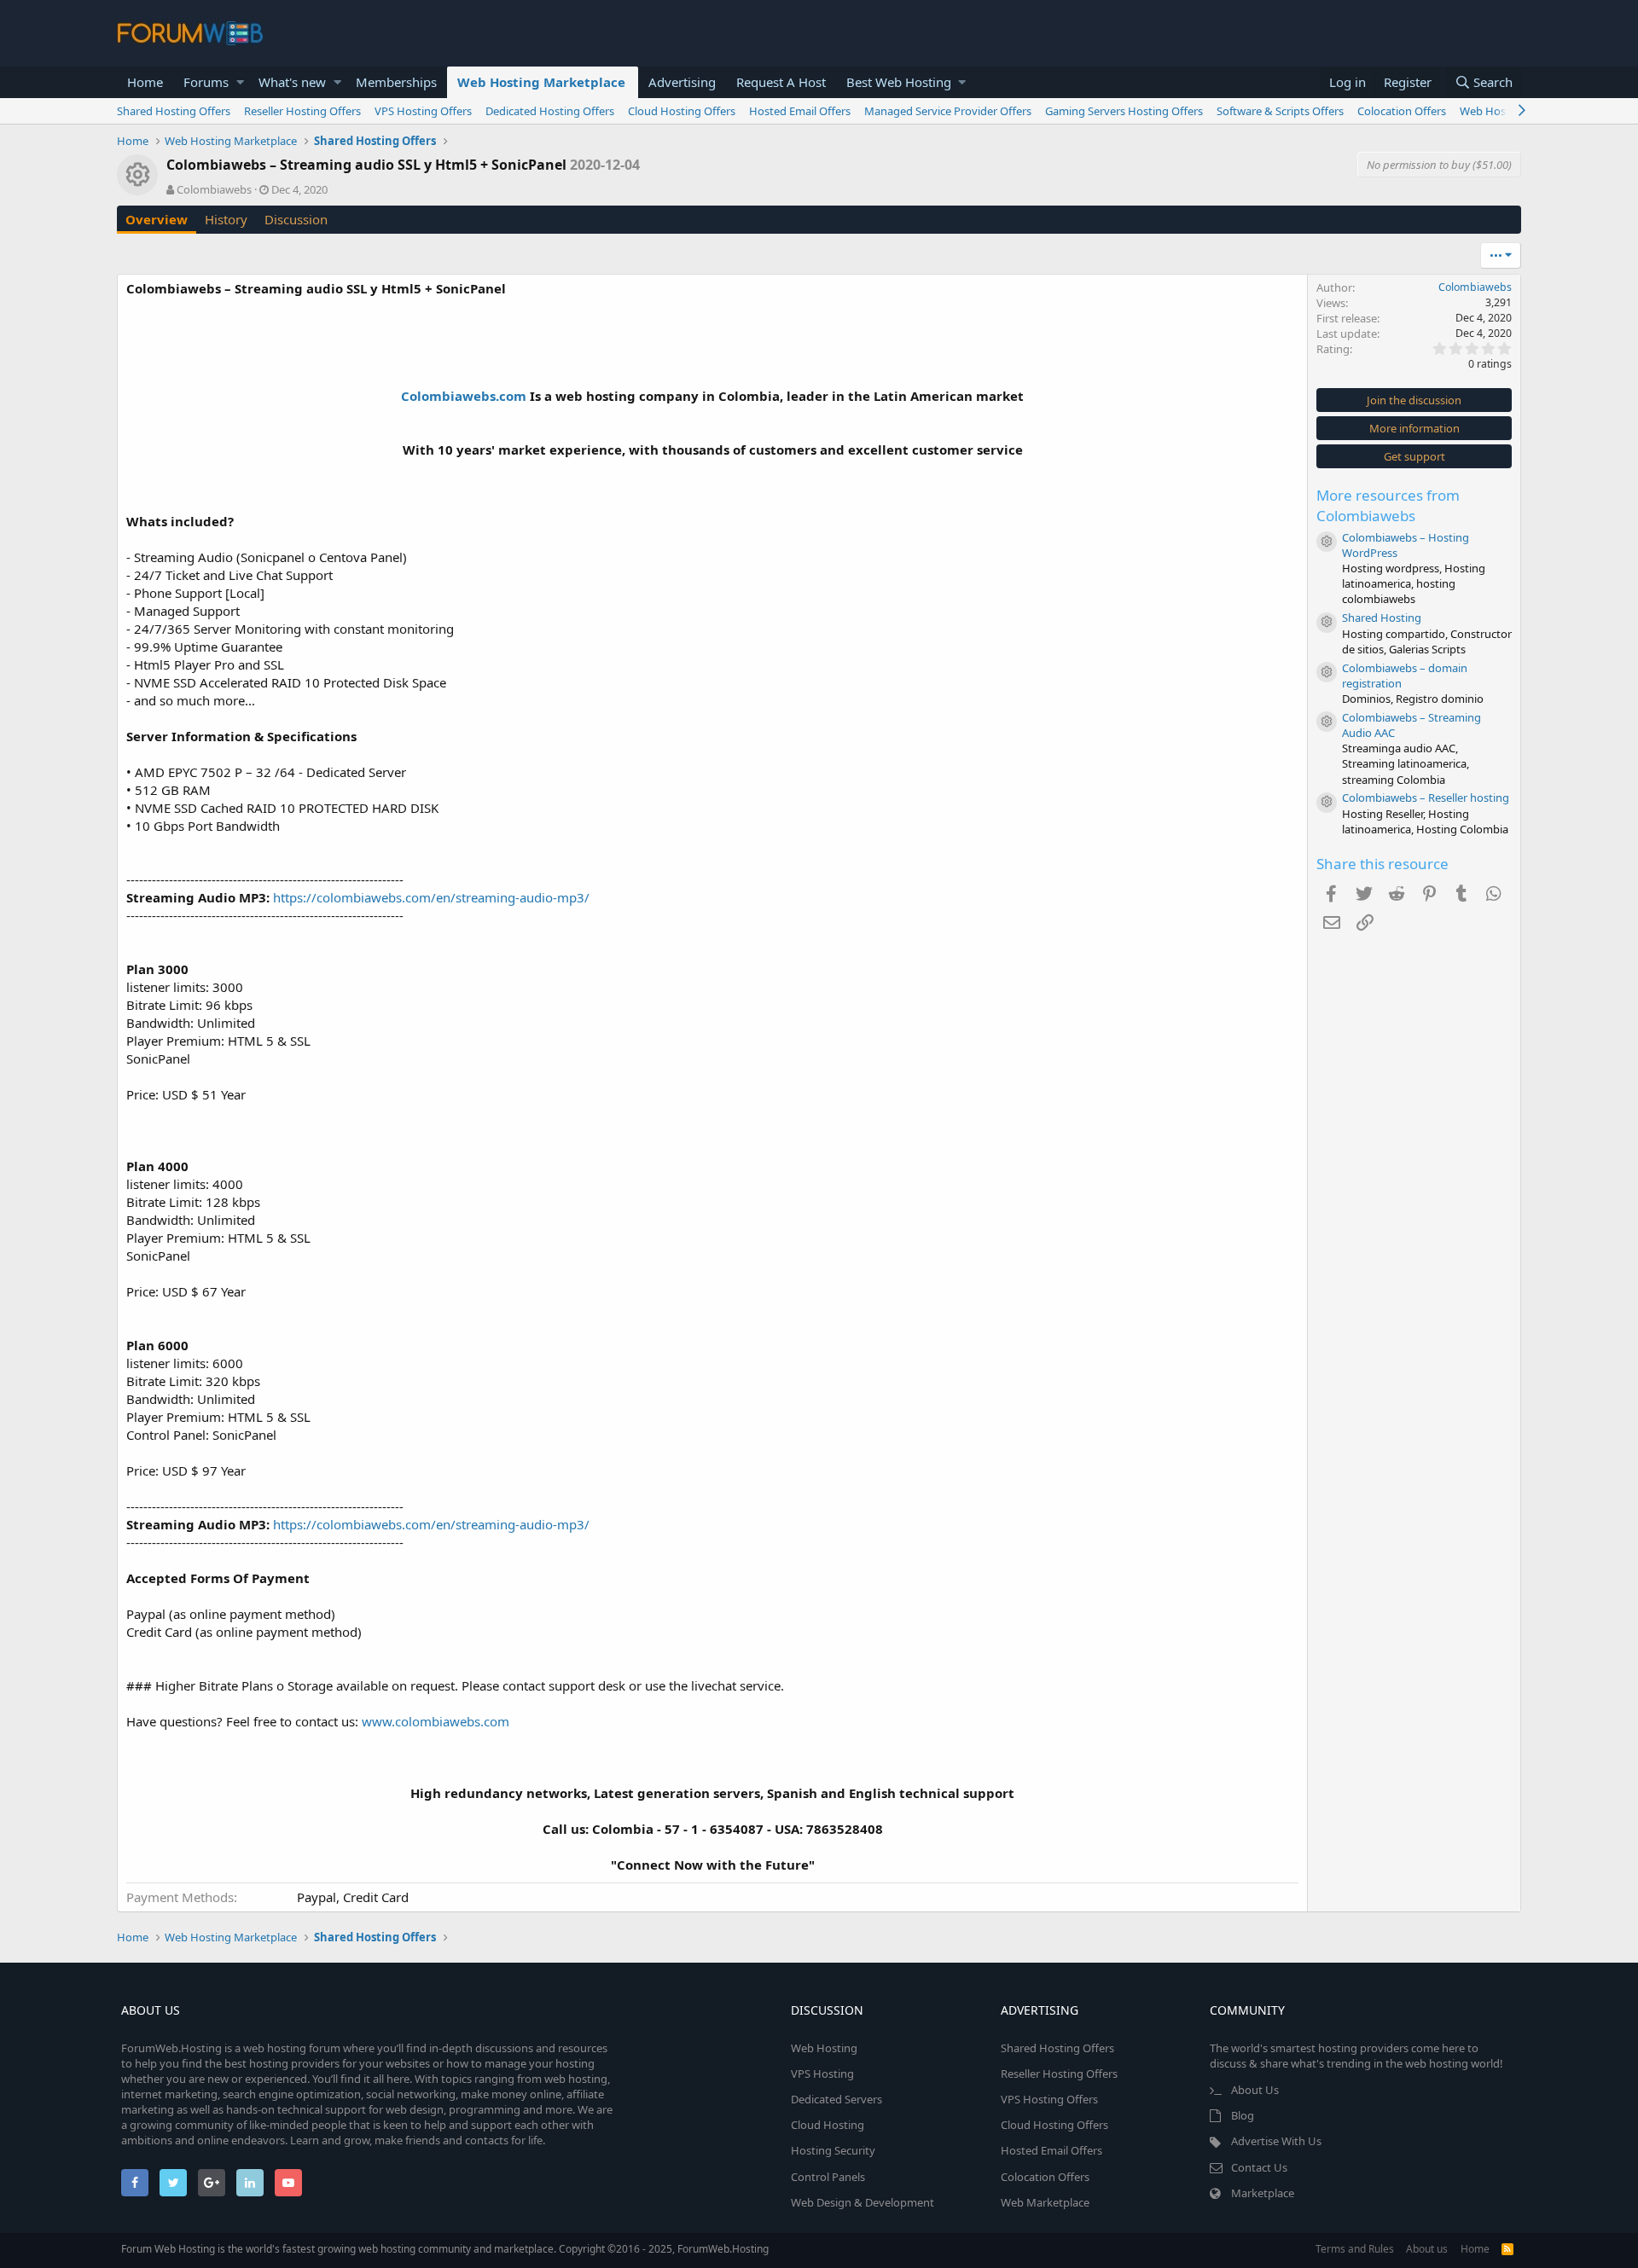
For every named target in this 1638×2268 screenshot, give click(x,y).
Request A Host (781, 82)
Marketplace (1263, 2193)
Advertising (682, 82)
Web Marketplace (1045, 2202)
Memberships (396, 82)
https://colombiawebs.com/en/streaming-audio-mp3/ (431, 897)
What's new (292, 82)
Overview (157, 219)
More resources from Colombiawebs (1388, 505)
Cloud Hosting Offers (682, 111)
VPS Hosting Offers (423, 111)
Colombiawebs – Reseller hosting (1426, 798)
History (226, 219)
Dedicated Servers (836, 2099)
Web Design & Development (863, 2202)
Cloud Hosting (828, 2125)
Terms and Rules (1355, 2249)
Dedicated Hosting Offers (550, 111)
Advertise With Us (1276, 2141)
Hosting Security (833, 2150)
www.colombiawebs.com (436, 1721)
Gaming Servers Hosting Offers (1124, 111)
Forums (206, 82)
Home (145, 82)
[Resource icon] (1327, 542)
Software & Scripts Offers (1280, 111)
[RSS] (1507, 2249)
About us (1427, 2249)
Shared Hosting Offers (174, 111)
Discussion (296, 219)
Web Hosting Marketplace (541, 82)
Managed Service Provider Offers (948, 111)
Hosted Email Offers (800, 111)
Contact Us (1259, 2167)
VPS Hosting (822, 2074)
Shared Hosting (1382, 618)
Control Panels (828, 2177)
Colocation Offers (1402, 111)
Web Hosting (824, 2048)
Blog (1243, 2115)
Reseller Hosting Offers (302, 111)
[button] (240, 82)
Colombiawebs (214, 189)
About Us (1255, 2090)
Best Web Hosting (899, 82)
